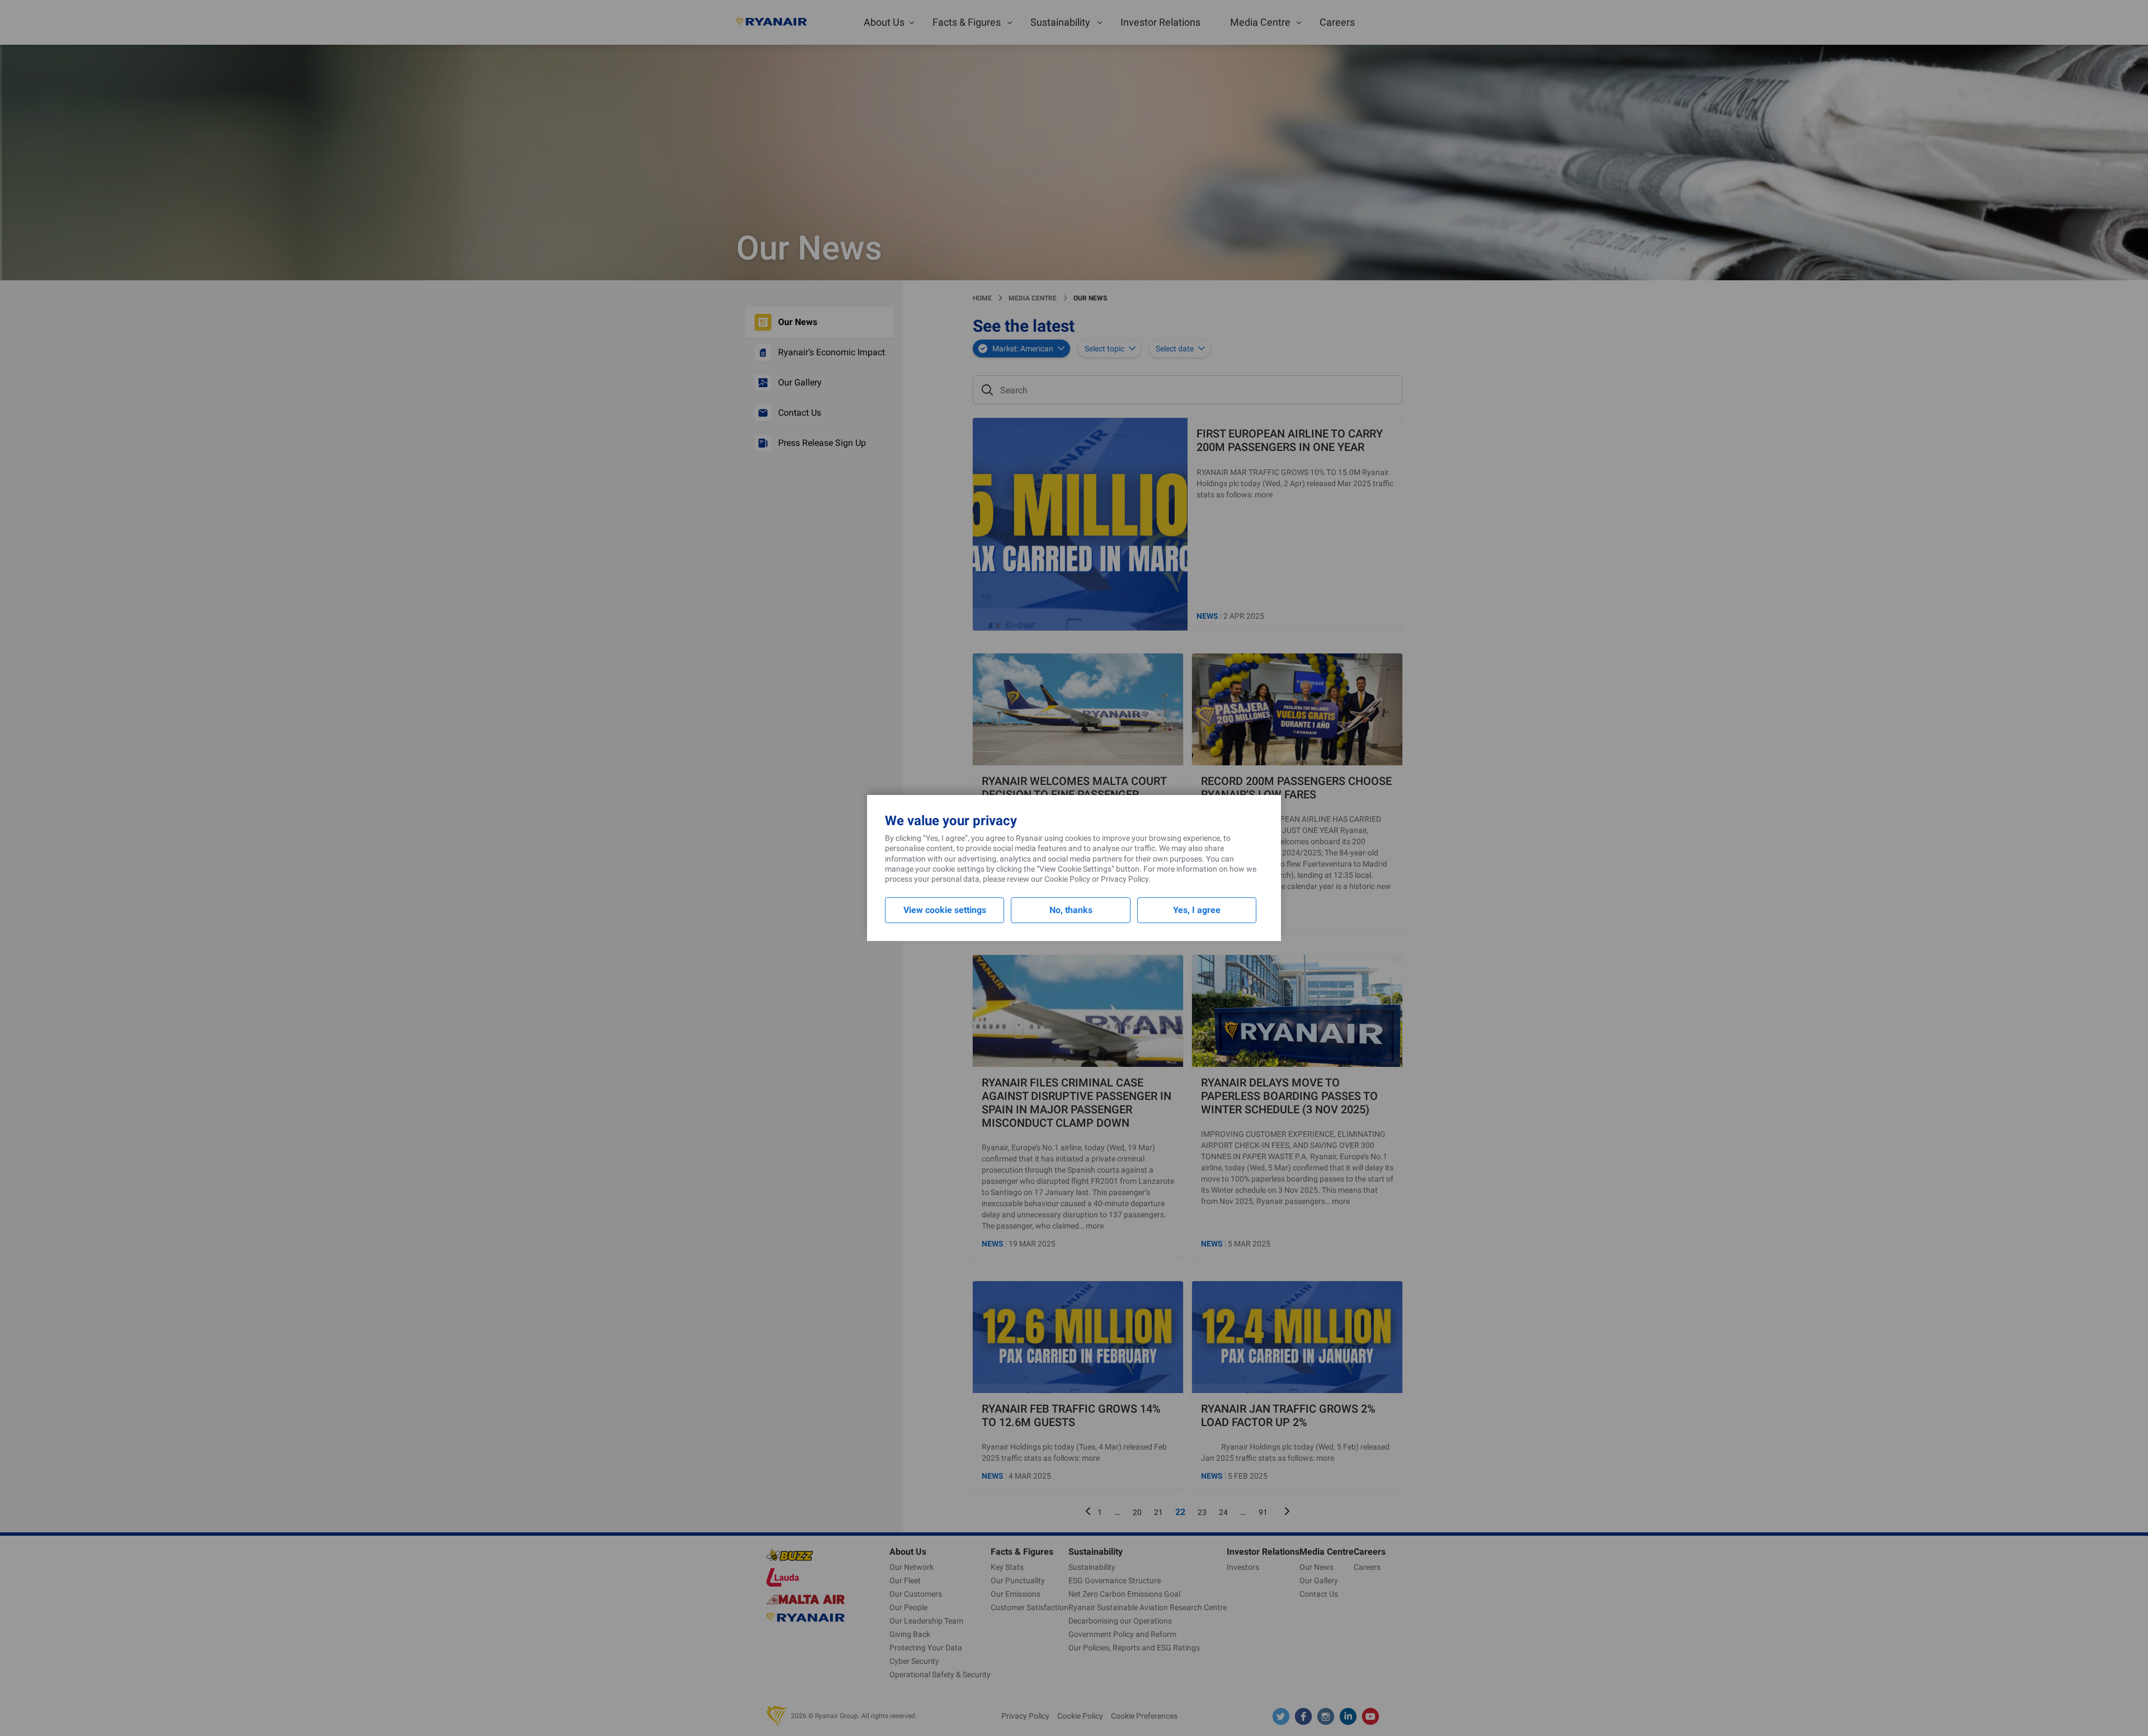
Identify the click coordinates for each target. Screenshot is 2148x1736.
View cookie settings (945, 910)
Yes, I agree (1197, 910)
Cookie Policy (1067, 879)
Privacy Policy (1125, 879)
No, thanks (1071, 910)
